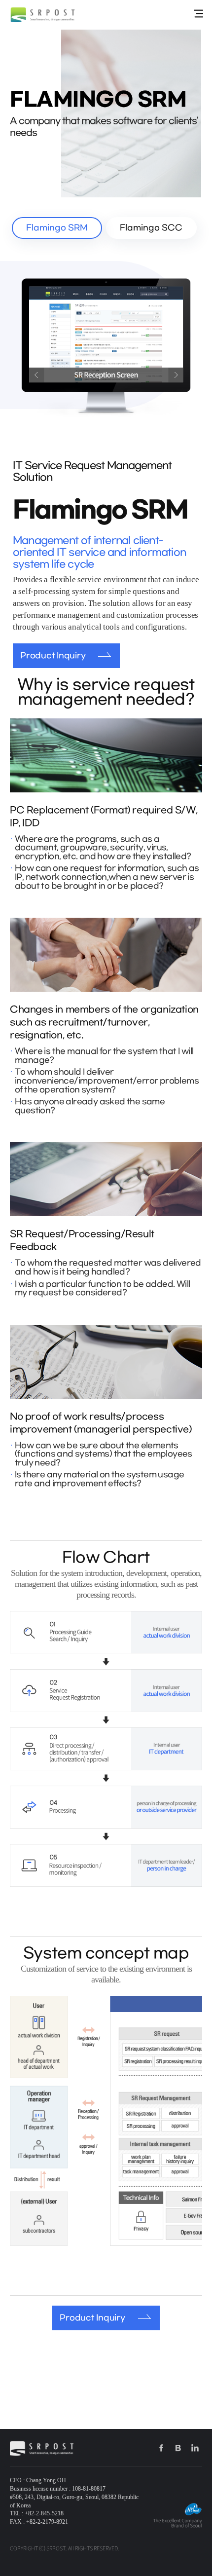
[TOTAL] (198, 14)
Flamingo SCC (151, 228)
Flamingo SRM (57, 228)
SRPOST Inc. (43, 15)
